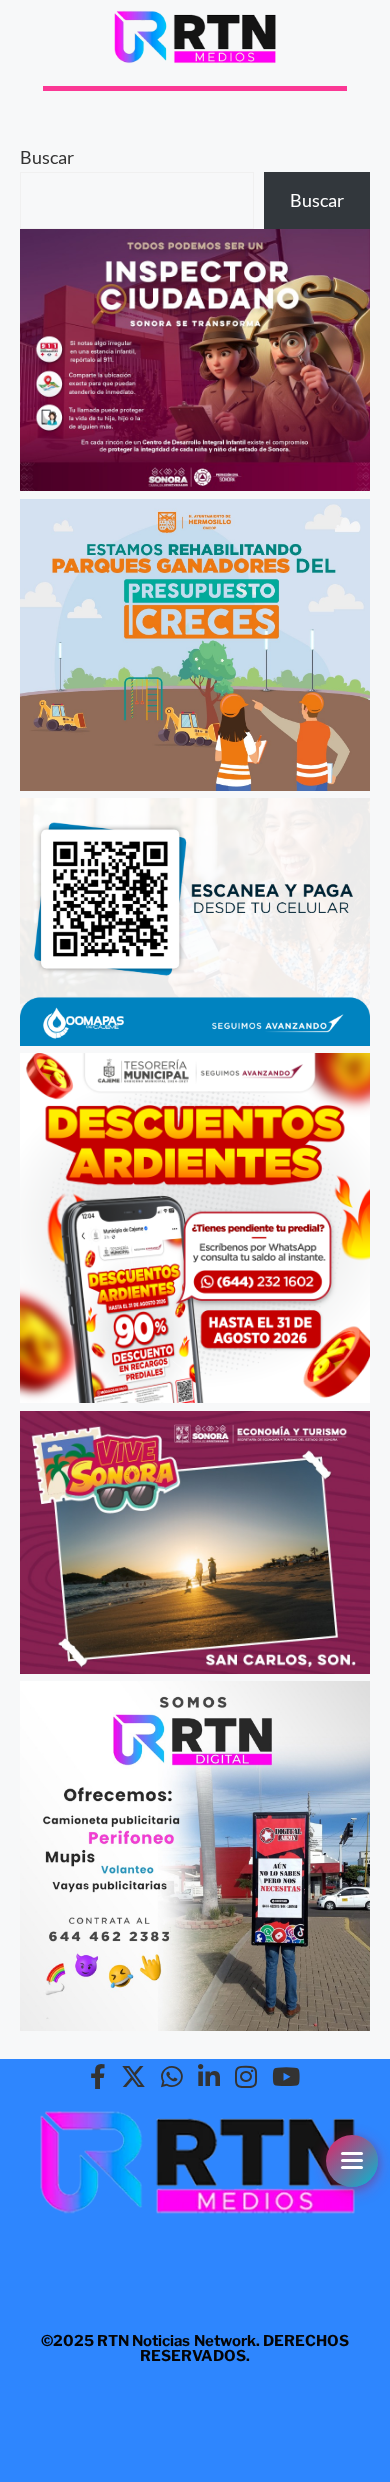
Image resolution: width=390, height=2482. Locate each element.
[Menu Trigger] (352, 2161)
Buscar (47, 157)
